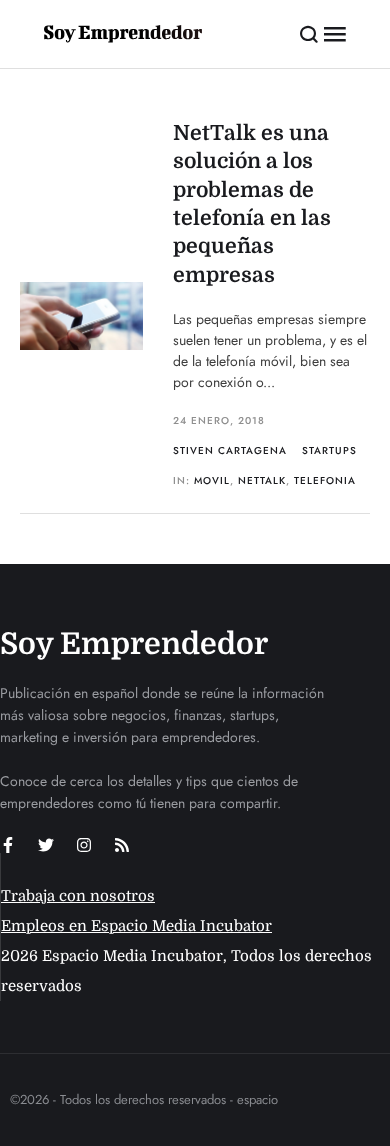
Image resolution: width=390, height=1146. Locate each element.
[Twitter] (46, 845)
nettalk (262, 480)
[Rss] (122, 845)
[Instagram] (84, 845)
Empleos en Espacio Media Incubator (136, 926)
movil (212, 480)
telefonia (325, 480)
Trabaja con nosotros (78, 896)
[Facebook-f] (8, 845)
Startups (329, 450)
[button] (309, 34)
